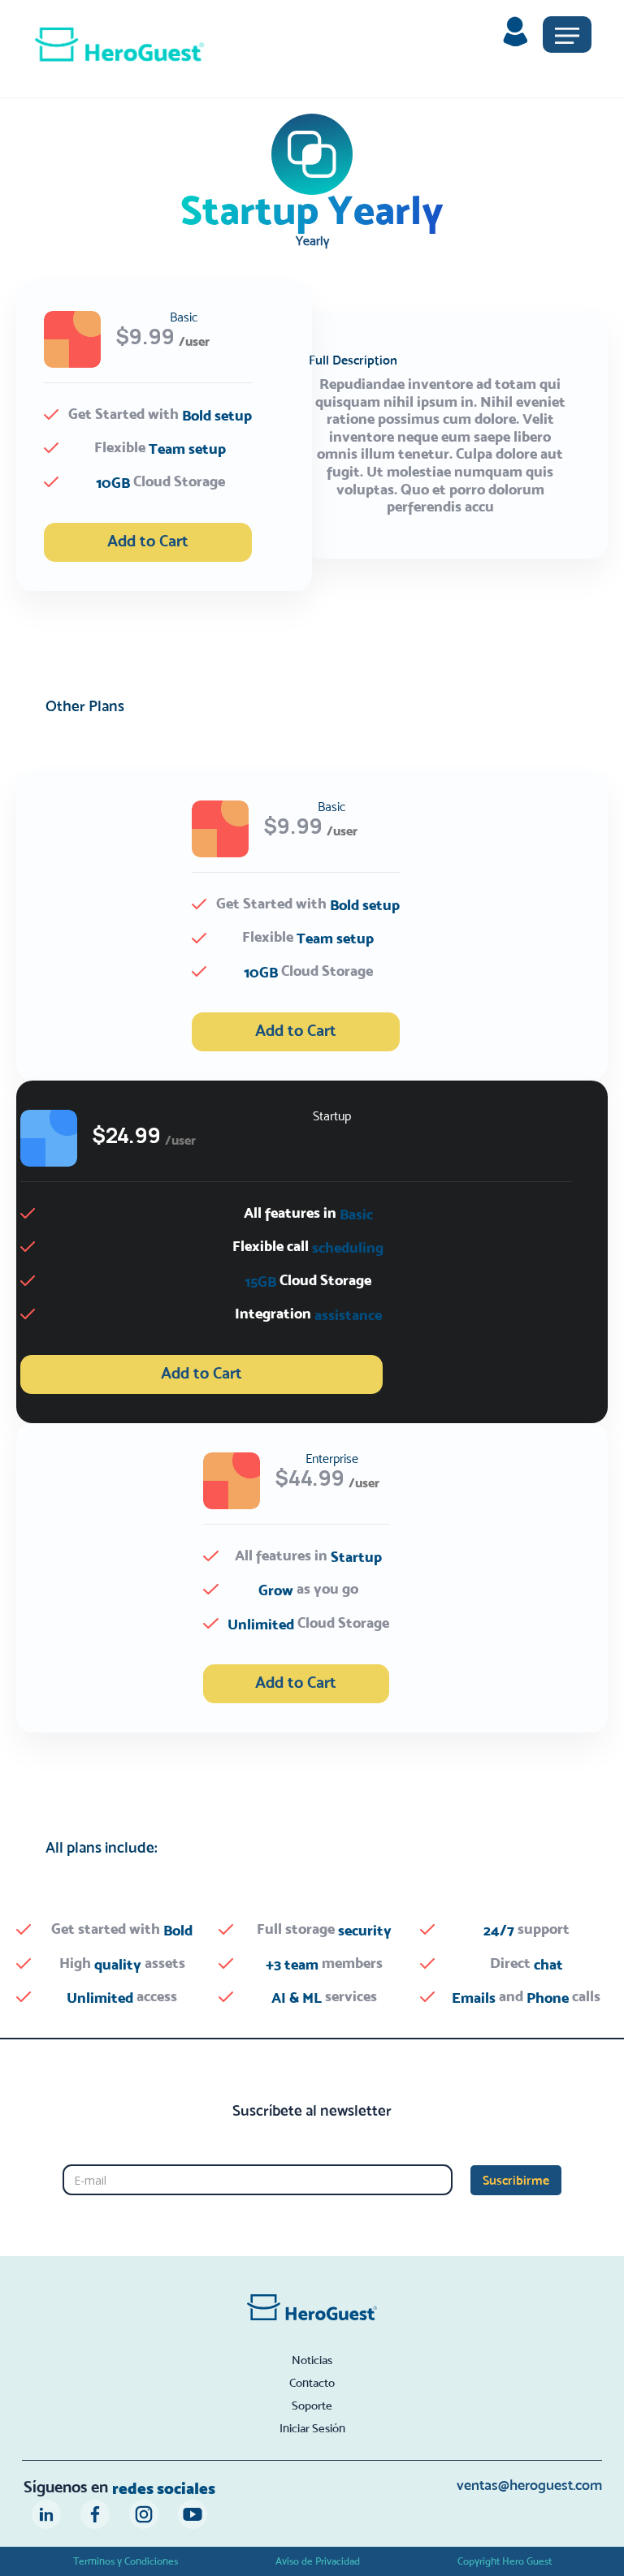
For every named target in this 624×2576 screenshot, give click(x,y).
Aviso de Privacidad (318, 2561)
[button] (567, 35)
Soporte (312, 2406)
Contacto (312, 2383)
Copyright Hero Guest (505, 2561)
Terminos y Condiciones (126, 2561)
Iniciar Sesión (312, 2428)
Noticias (312, 2360)
